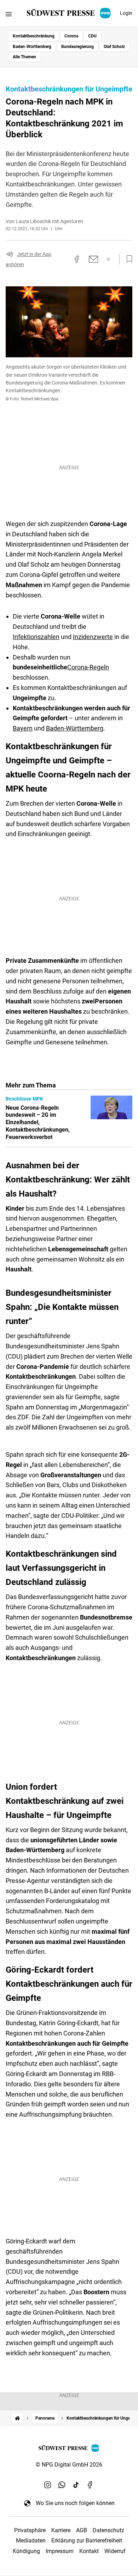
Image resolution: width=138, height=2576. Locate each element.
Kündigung (26, 2551)
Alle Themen (24, 57)
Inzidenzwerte (93, 637)
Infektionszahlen (36, 637)
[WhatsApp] (62, 2485)
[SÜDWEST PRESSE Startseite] (69, 13)
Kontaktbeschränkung (34, 36)
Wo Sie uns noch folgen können (75, 2503)
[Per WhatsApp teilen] (108, 259)
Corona (71, 36)
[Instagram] (48, 2485)
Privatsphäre (30, 2530)
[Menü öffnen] (9, 14)
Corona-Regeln (88, 667)
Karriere (61, 2530)
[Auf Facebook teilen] (77, 259)
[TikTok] (76, 2485)
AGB (82, 2530)
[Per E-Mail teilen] (94, 259)
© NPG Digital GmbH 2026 (69, 2465)
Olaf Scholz (114, 47)
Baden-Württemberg (32, 47)
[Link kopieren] (63, 259)
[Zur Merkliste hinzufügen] (127, 259)
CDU (92, 36)
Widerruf (115, 2551)
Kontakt (89, 2551)
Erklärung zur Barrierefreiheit (87, 2541)
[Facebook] (90, 2485)
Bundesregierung (77, 47)
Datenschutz (108, 2530)
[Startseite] (17, 2418)
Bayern (23, 728)
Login (126, 13)
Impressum (60, 2551)
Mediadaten (31, 2541)
